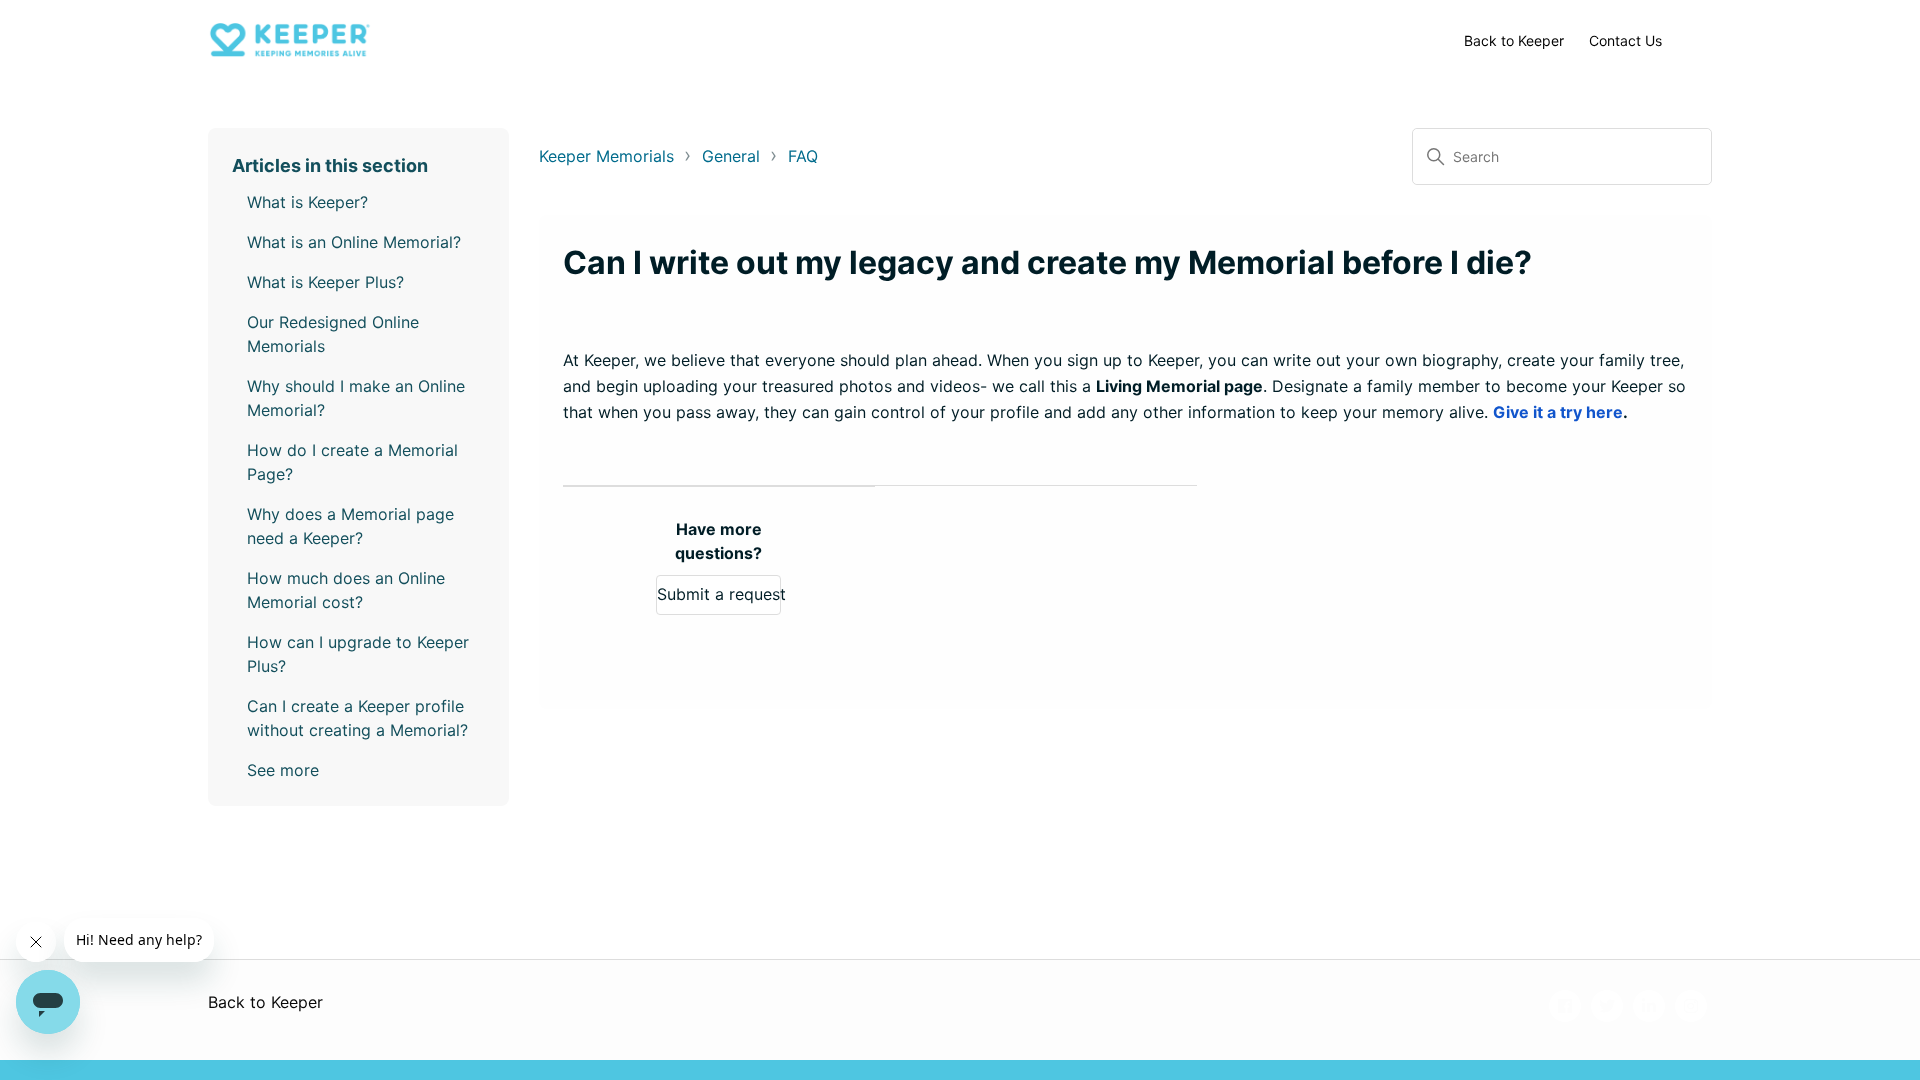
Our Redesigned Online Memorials (333, 334)
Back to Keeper (1514, 40)
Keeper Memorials (606, 156)
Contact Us (1625, 40)
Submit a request (719, 594)
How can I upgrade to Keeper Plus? (358, 654)
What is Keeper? (307, 202)
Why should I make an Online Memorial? (356, 398)
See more (283, 770)
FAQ (803, 156)
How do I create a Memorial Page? (352, 462)
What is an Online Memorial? (354, 242)
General (731, 156)
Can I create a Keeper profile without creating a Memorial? (357, 718)
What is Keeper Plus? (325, 282)
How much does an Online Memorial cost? (346, 590)
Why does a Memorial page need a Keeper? (350, 526)
